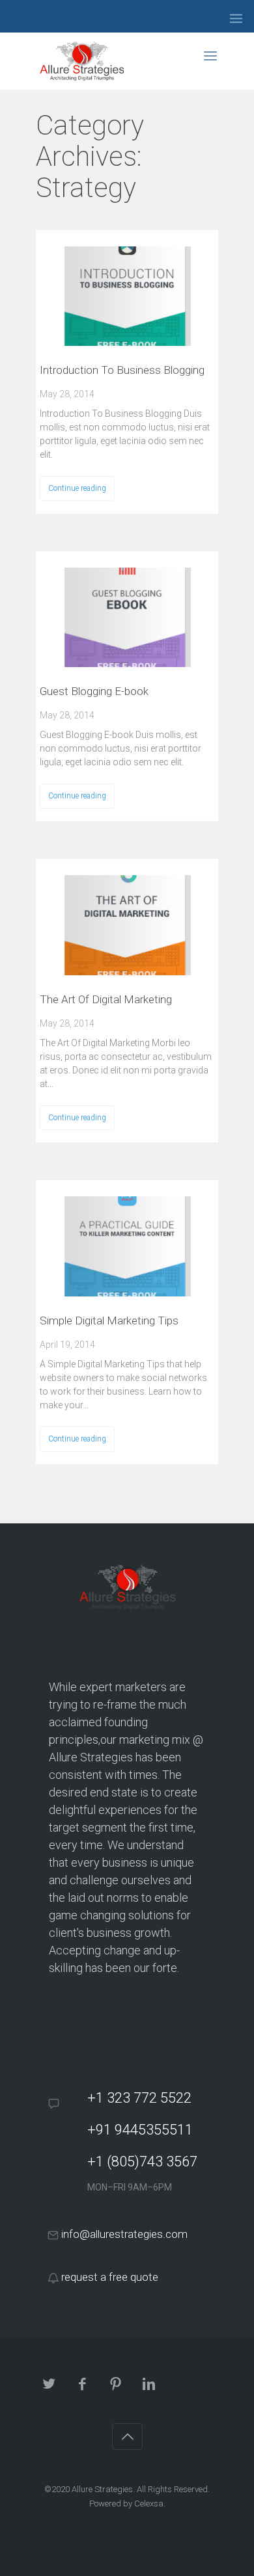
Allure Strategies (102, 2489)
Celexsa (149, 2504)
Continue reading (77, 488)
